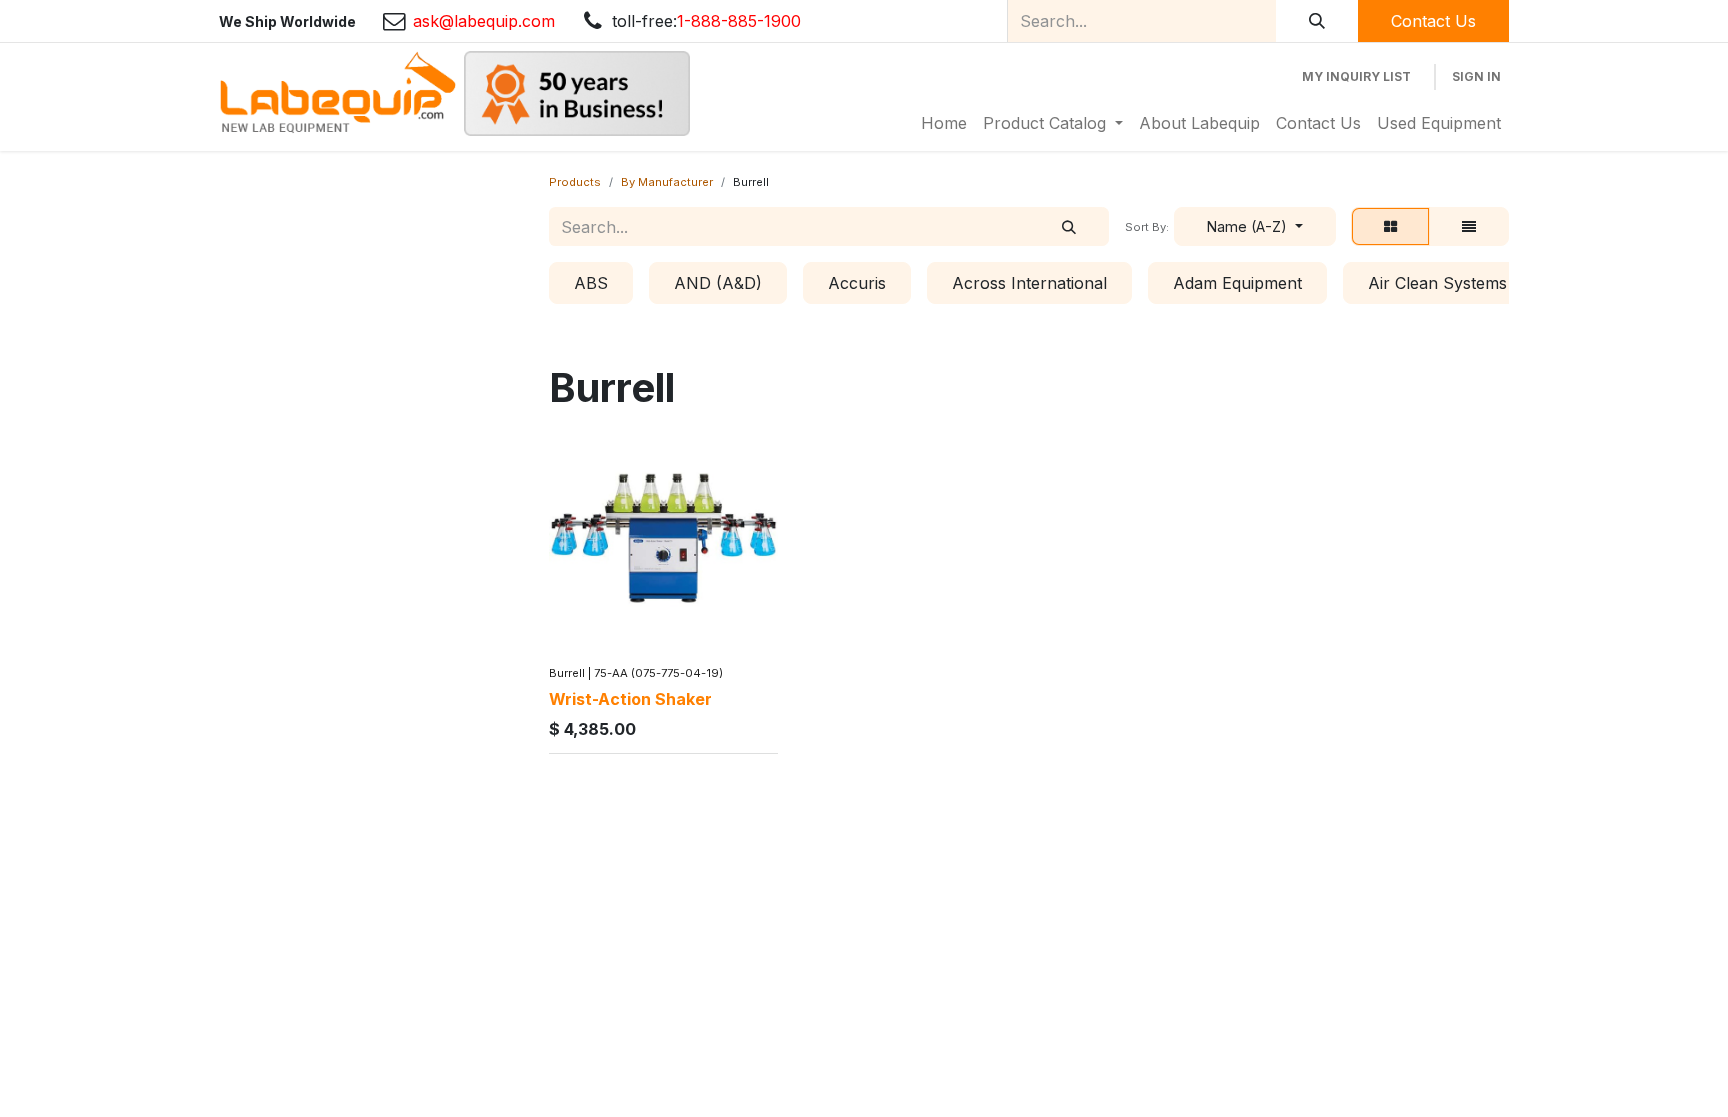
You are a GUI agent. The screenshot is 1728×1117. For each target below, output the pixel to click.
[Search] (1317, 21)
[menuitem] (944, 123)
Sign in (1476, 76)
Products (575, 182)
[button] (1255, 227)
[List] (1469, 227)
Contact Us (1433, 21)
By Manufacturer (667, 182)
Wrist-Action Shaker (630, 699)
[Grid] (1390, 227)
